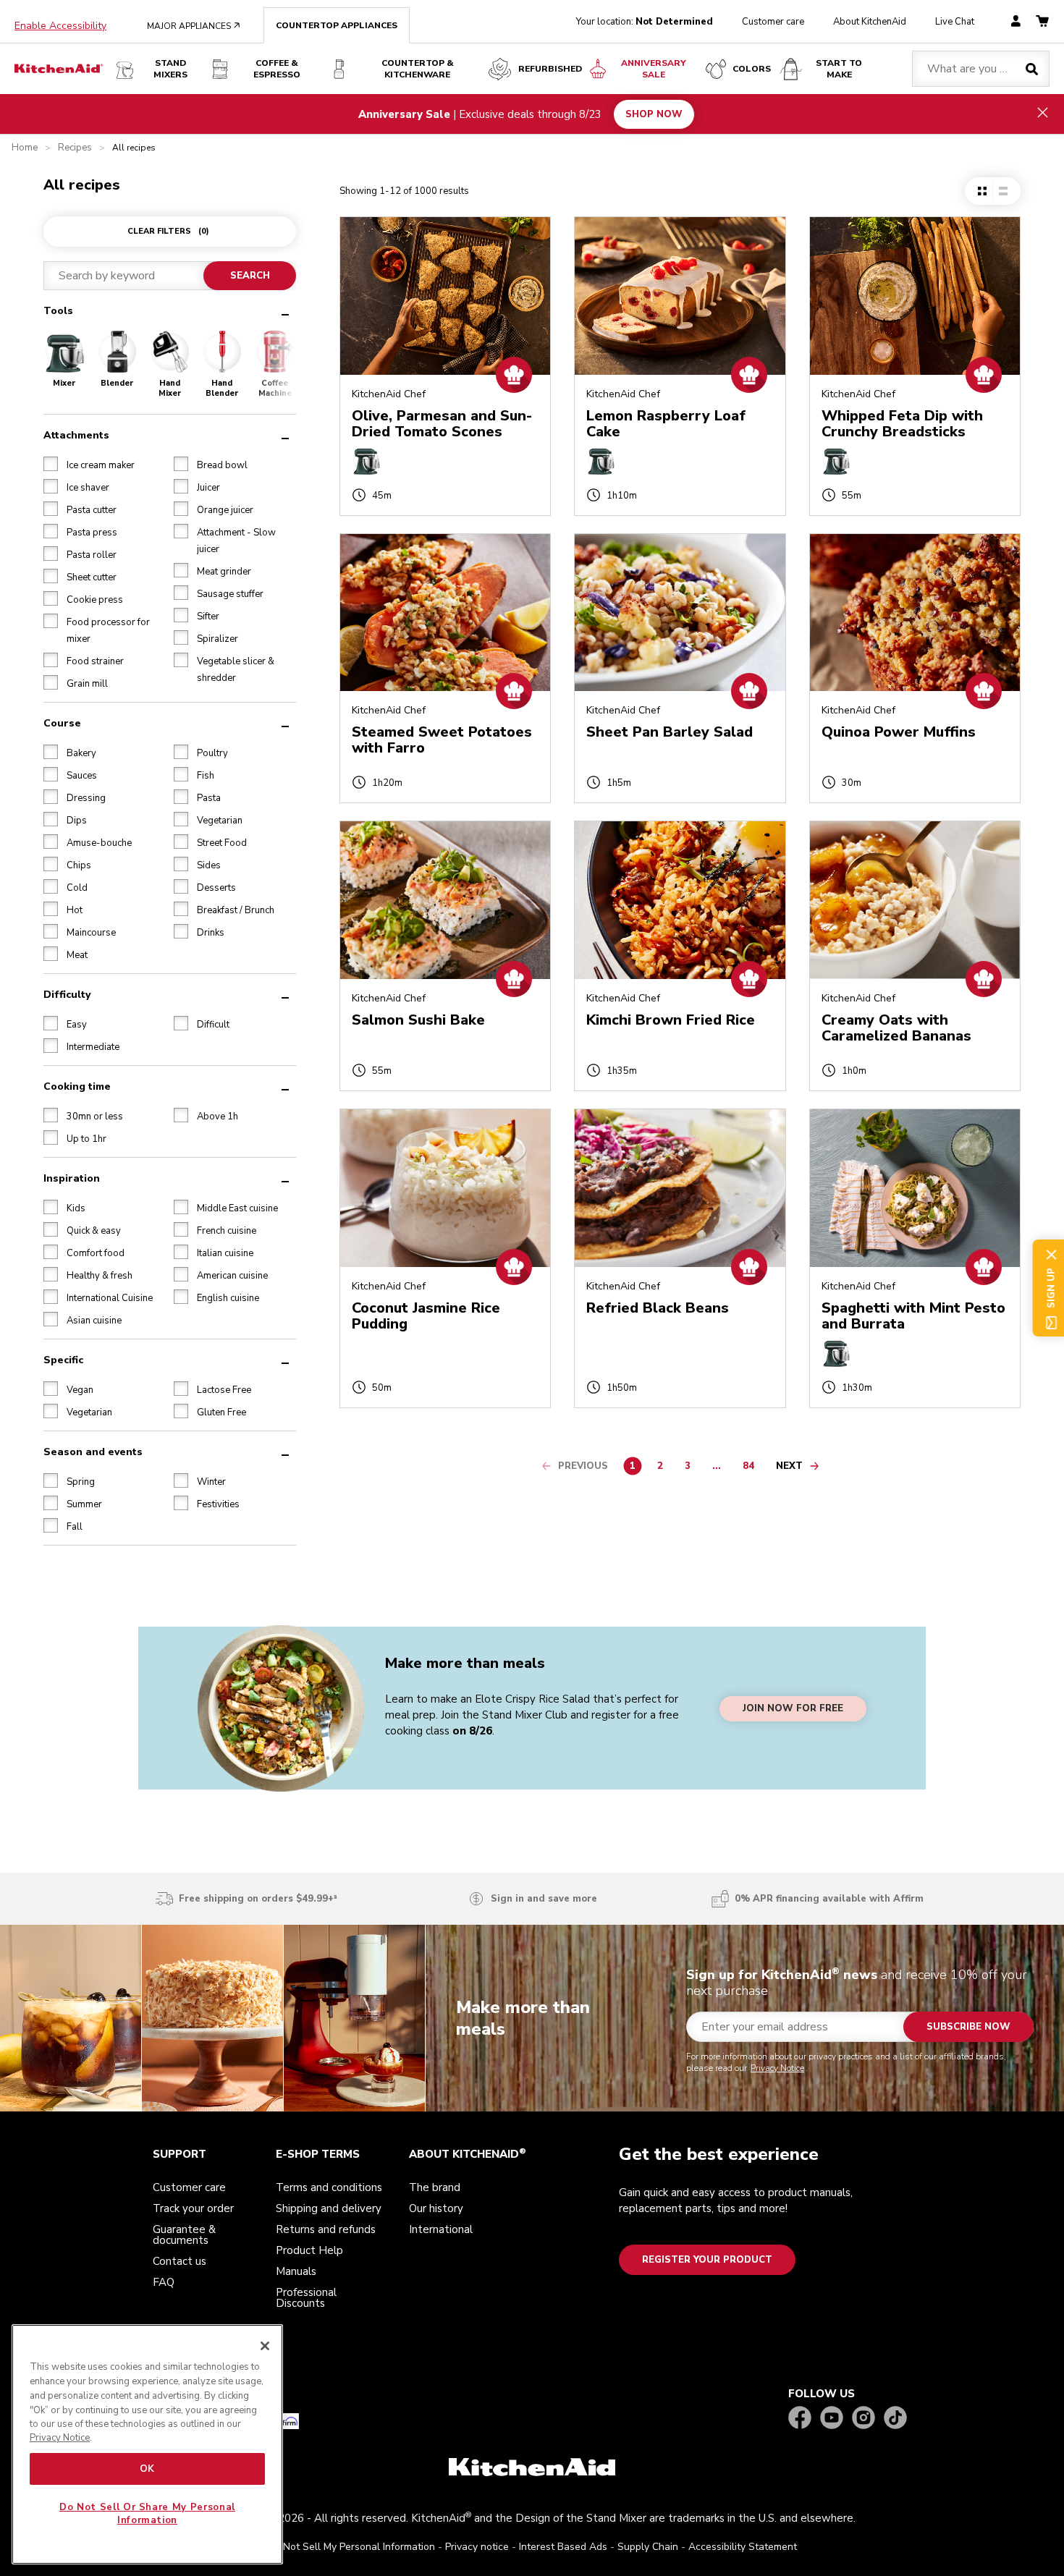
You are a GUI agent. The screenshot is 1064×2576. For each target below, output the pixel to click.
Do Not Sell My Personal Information (351, 2547)
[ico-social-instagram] (864, 2419)
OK (147, 2469)
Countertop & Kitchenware (418, 69)
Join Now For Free (793, 1708)
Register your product (707, 2260)
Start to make (839, 69)
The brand (435, 2187)
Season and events (93, 1452)
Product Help (309, 2250)
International (441, 2229)
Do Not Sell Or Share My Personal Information (147, 2514)
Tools (58, 311)
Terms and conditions (329, 2187)
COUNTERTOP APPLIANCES (337, 25)
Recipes (75, 148)
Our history (436, 2208)
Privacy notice (477, 2547)
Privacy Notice (777, 2068)
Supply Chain (648, 2547)
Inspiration (72, 1178)
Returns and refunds (326, 2229)
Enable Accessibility (60, 26)
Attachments (76, 435)
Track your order (193, 2208)
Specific (63, 1360)
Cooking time (77, 1086)
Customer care (773, 22)
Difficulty (67, 995)
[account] (1016, 22)
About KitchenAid (870, 22)
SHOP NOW (654, 114)
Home (25, 148)
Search (250, 276)
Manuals (296, 2271)
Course (62, 723)
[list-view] (1003, 191)
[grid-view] (982, 191)
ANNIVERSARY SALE (654, 69)
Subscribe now (968, 2027)
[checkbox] (51, 464)
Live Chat (955, 22)
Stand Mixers (170, 69)
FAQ (164, 2282)
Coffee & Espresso (277, 69)
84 (752, 1468)
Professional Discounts (306, 2298)
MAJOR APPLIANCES (194, 26)
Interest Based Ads (563, 2547)
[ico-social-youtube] (832, 2419)
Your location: (645, 22)
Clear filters (168, 231)
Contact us (180, 2261)
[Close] (265, 2346)
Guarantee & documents (184, 2235)
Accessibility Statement (743, 2547)
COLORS (752, 69)
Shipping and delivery (329, 2208)
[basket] (1042, 22)
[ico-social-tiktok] (895, 2419)
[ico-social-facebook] (800, 2419)
